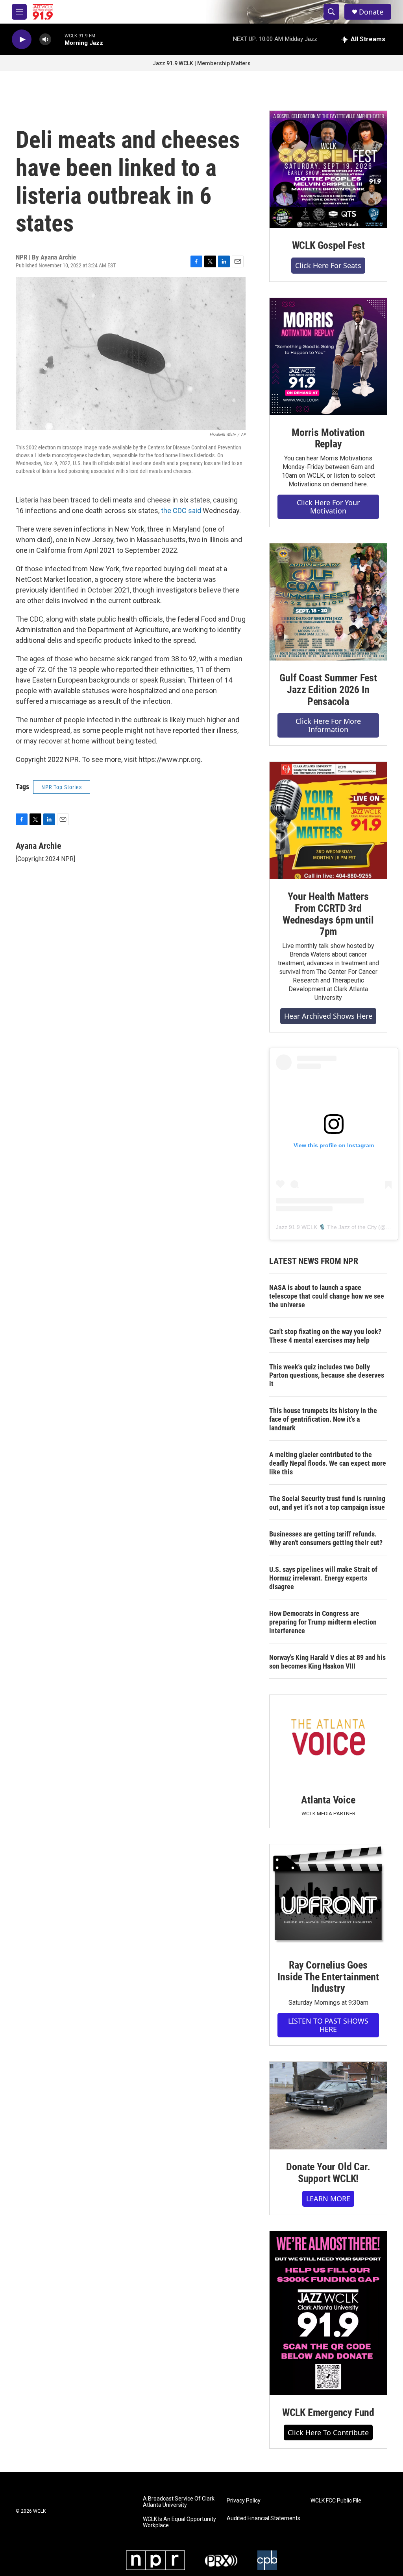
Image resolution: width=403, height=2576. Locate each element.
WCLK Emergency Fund (328, 2412)
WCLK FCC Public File (336, 2501)
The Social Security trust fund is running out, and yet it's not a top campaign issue (327, 1503)
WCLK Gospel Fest (328, 245)
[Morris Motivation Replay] (328, 357)
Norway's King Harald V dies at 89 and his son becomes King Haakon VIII (327, 1662)
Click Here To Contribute (328, 2432)
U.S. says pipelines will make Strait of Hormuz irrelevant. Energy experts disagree (323, 1578)
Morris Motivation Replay (328, 438)
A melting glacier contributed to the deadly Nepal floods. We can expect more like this (328, 1463)
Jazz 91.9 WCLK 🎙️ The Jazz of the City (326, 1227)
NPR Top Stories (62, 787)
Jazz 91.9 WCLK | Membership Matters (201, 63)
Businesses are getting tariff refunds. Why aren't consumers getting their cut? (326, 1538)
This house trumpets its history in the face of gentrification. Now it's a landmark (323, 1419)
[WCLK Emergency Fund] (328, 2313)
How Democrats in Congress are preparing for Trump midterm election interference (323, 1622)
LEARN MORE (328, 2199)
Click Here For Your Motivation (328, 507)
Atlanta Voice (328, 1800)
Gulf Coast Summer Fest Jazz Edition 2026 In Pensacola (328, 690)
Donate (371, 12)
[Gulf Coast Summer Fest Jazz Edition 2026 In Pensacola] (328, 602)
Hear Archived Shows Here (328, 1016)
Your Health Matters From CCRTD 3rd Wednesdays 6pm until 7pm (328, 914)
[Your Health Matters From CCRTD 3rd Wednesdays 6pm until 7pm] (328, 821)
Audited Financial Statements (263, 2518)
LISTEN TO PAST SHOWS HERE (328, 2025)
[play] (22, 40)
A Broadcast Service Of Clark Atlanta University (179, 2502)
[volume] (45, 40)
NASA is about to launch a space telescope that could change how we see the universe (327, 1296)
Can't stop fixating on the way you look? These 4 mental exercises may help (325, 1336)
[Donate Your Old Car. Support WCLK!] (328, 2106)
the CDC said (182, 511)
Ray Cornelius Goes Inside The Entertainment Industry (328, 1977)
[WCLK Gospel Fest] (328, 169)
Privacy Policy (244, 2501)
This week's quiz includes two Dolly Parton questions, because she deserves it (327, 1375)
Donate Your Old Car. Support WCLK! (328, 2173)
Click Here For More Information (328, 725)
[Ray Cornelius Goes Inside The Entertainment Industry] (328, 1896)
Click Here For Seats (328, 265)
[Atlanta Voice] (328, 1739)
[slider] (58, 39)
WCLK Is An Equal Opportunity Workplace (179, 2522)
